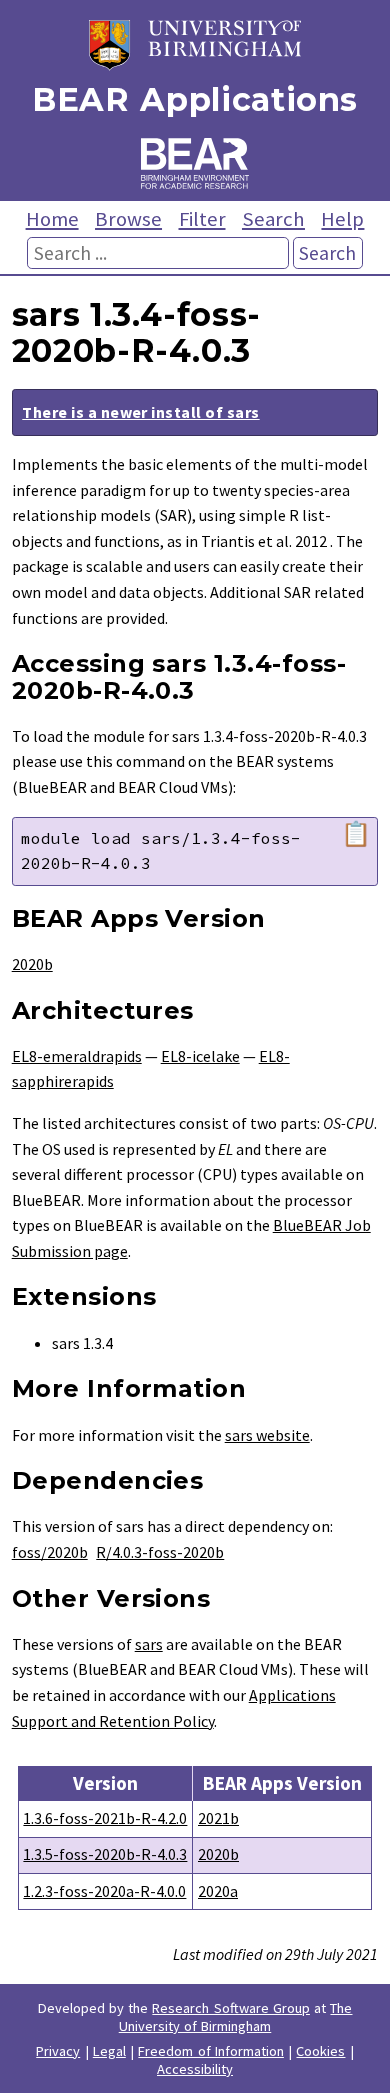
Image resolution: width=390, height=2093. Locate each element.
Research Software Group (231, 2008)
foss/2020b (50, 1552)
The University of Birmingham (236, 2017)
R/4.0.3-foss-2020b (160, 1552)
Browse (128, 219)
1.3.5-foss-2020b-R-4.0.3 (105, 1854)
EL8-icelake (200, 1056)
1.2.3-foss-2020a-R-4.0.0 (104, 1891)
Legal (109, 2051)
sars (149, 1644)
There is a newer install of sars (140, 412)
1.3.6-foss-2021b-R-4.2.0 (105, 1818)
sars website (267, 1435)
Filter (202, 219)
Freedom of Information (211, 2051)
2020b (32, 964)
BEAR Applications (195, 99)
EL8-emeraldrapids (77, 1056)
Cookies (320, 2051)
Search (273, 219)
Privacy (58, 2051)
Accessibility (195, 2069)
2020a (218, 1891)
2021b (218, 1818)
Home (52, 219)
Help (342, 219)
